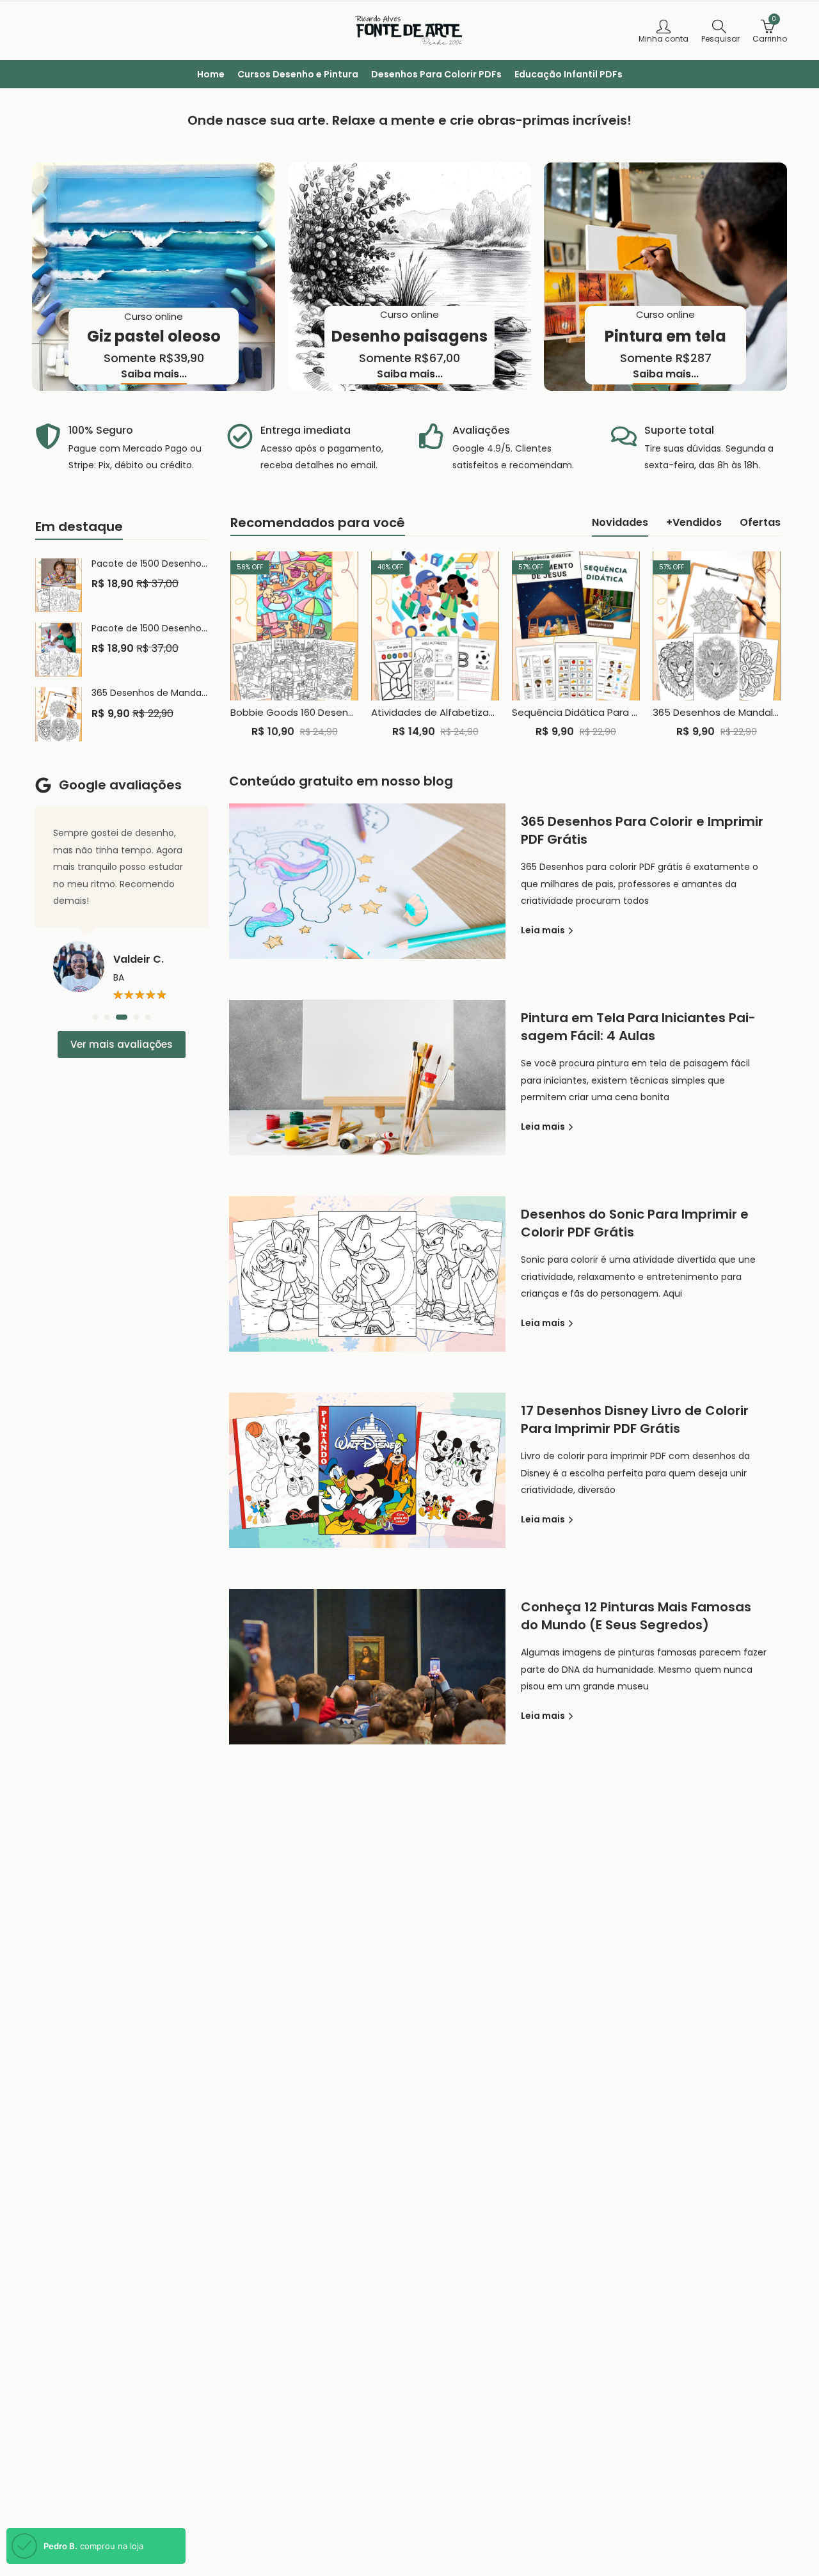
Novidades (620, 522)
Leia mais (544, 930)
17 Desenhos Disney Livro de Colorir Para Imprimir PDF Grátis (635, 1419)
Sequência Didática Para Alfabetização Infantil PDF (632, 712)
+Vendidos (694, 522)
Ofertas (760, 522)
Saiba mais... (154, 375)
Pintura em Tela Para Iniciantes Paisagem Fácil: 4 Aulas (638, 1027)
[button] (95, 1017)
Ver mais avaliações (122, 1044)
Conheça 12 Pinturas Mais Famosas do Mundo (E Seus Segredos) (636, 1616)
